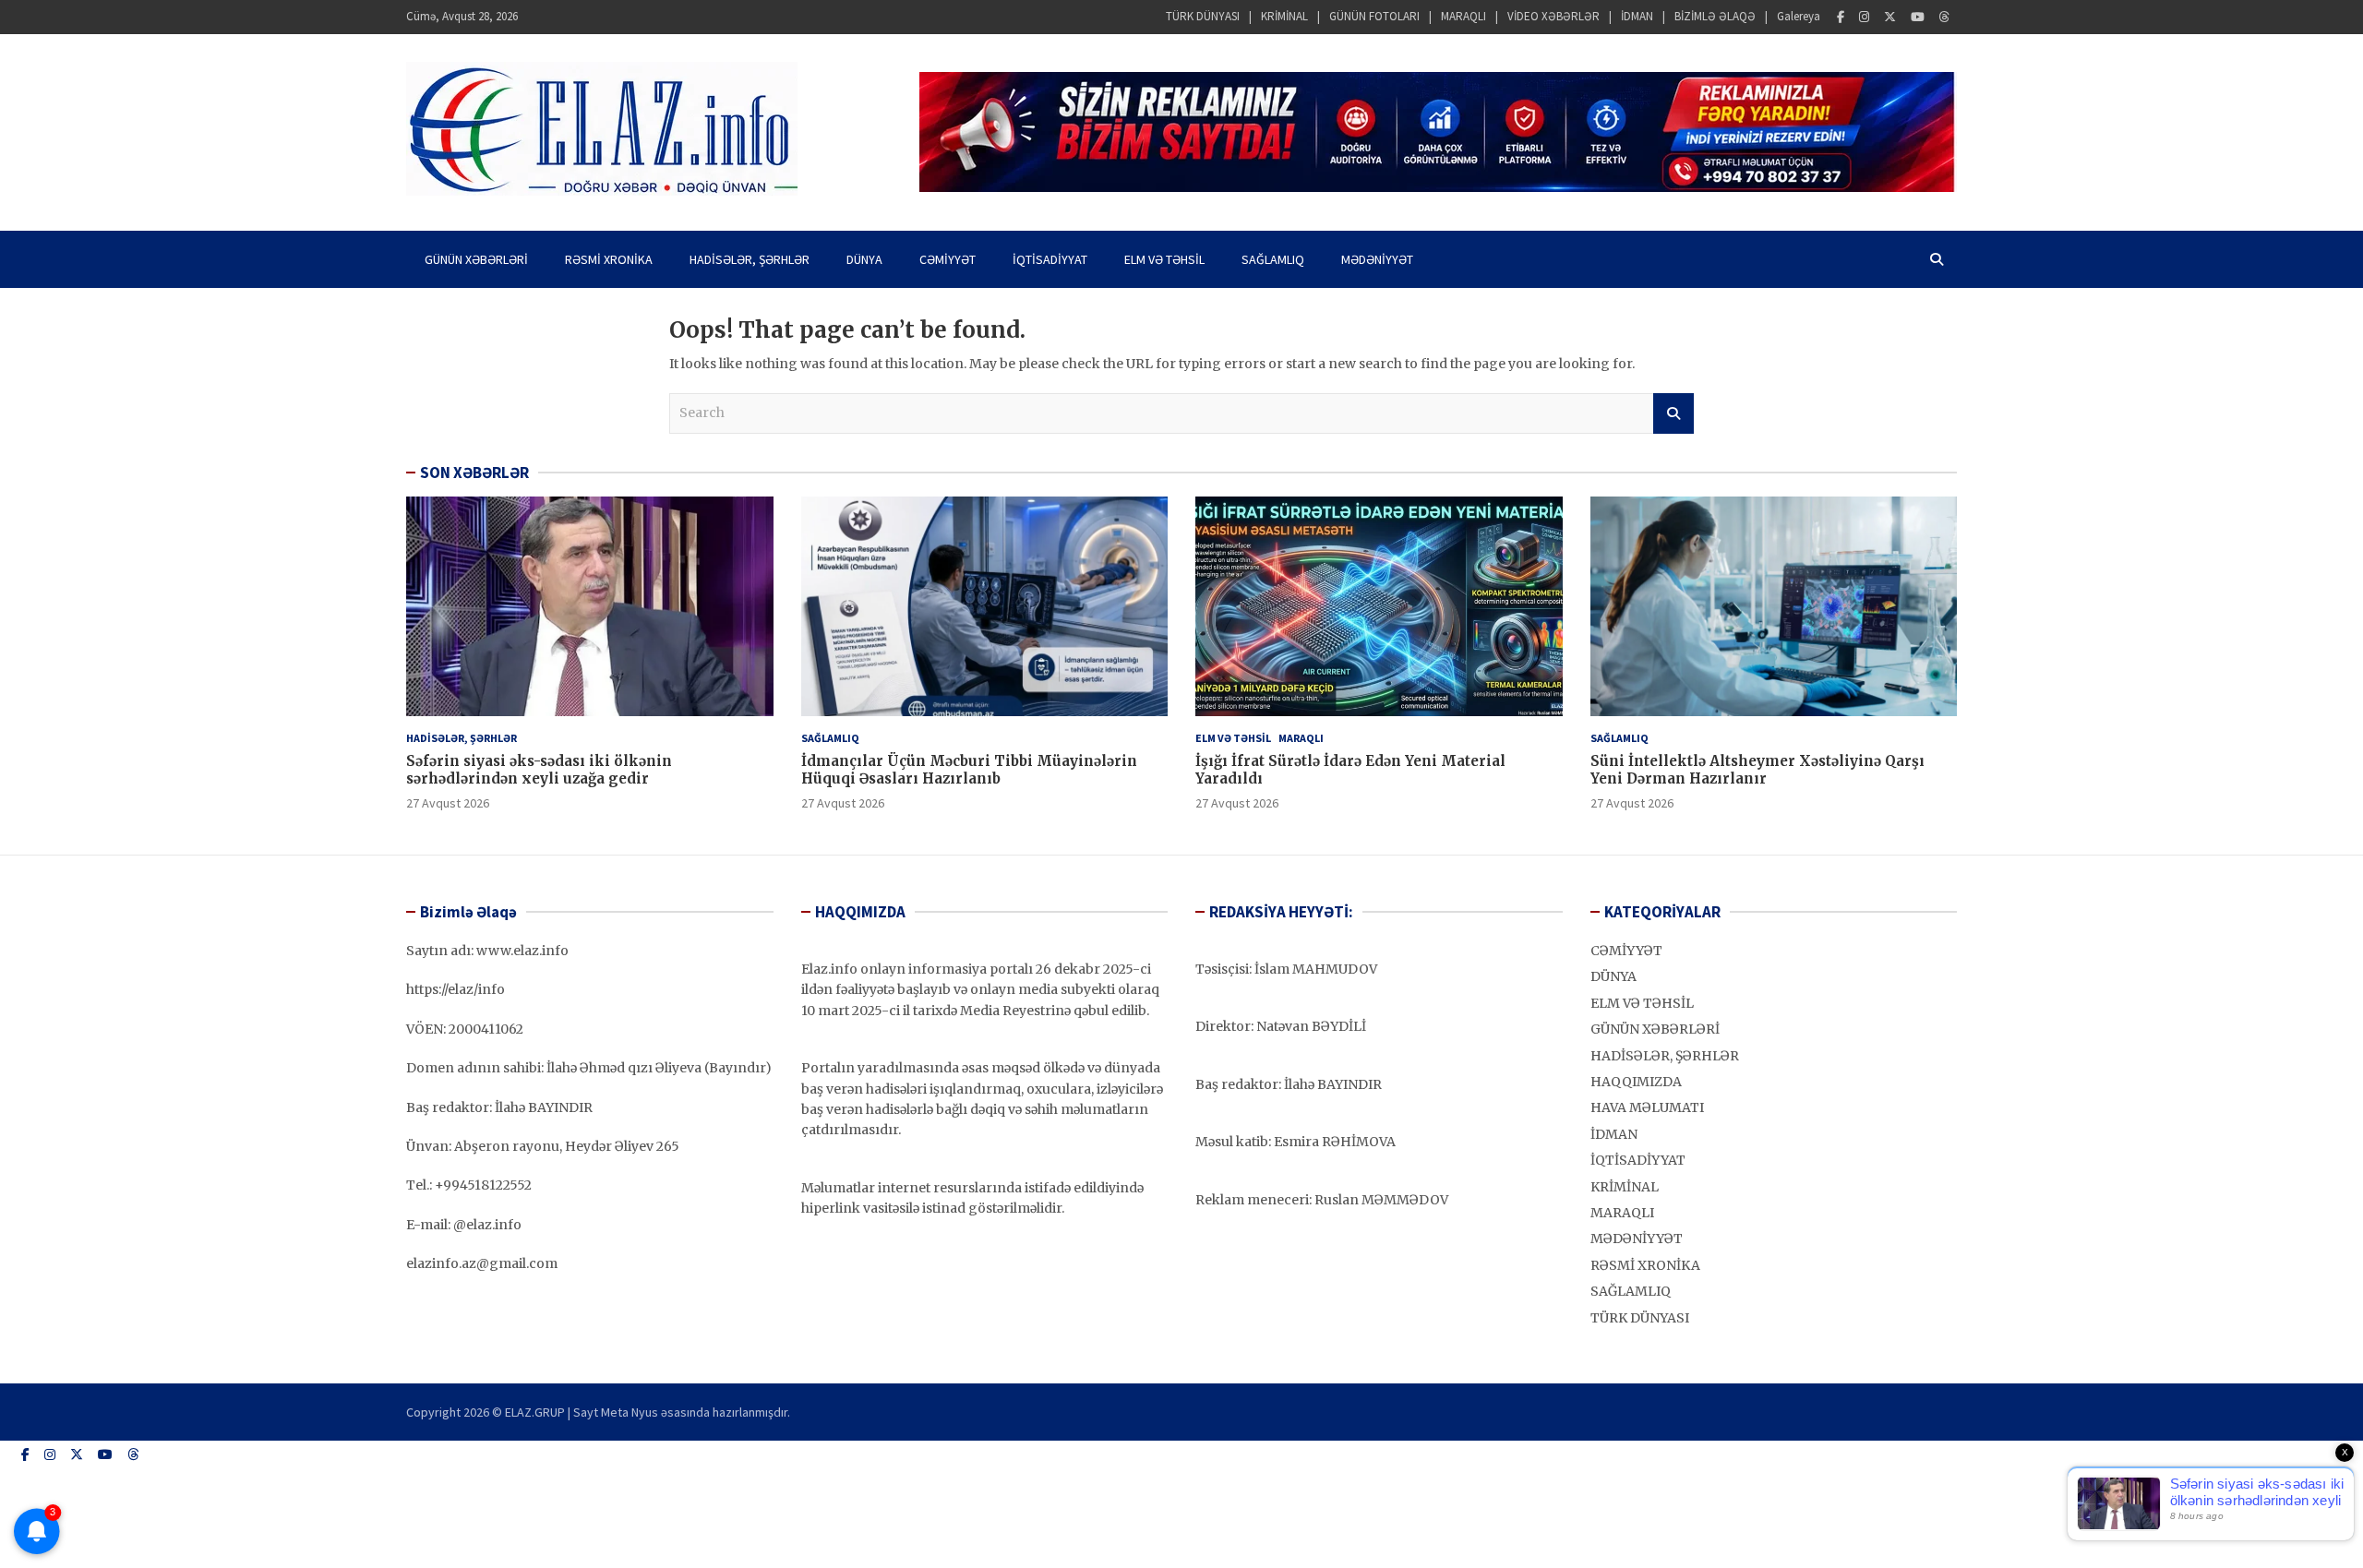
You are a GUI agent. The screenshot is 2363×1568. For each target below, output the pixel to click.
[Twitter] (1890, 17)
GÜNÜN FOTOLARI (1374, 16)
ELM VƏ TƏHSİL (1164, 259)
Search (1673, 413)
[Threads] (1944, 17)
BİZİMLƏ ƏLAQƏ (1715, 16)
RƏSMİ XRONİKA (609, 259)
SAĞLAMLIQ (1273, 259)
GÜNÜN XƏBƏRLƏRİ (476, 259)
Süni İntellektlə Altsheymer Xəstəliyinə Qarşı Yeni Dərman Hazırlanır (1757, 770)
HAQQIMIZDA (1636, 1082)
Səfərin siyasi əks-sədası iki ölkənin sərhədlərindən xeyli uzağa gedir (539, 770)
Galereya (1799, 16)
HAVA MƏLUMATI (1647, 1107)
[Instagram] (1864, 17)
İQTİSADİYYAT (1050, 259)
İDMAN (1637, 16)
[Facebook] (1841, 17)
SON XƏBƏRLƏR (474, 473)
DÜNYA (864, 259)
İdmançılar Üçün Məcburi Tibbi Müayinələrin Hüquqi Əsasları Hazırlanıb (969, 770)
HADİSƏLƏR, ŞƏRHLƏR (750, 259)
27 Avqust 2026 (448, 803)
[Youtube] (1918, 17)
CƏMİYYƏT (948, 259)
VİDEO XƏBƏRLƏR (1553, 16)
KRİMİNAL (1284, 16)
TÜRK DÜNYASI (1203, 16)
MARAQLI (1463, 16)
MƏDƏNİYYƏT (1377, 259)
